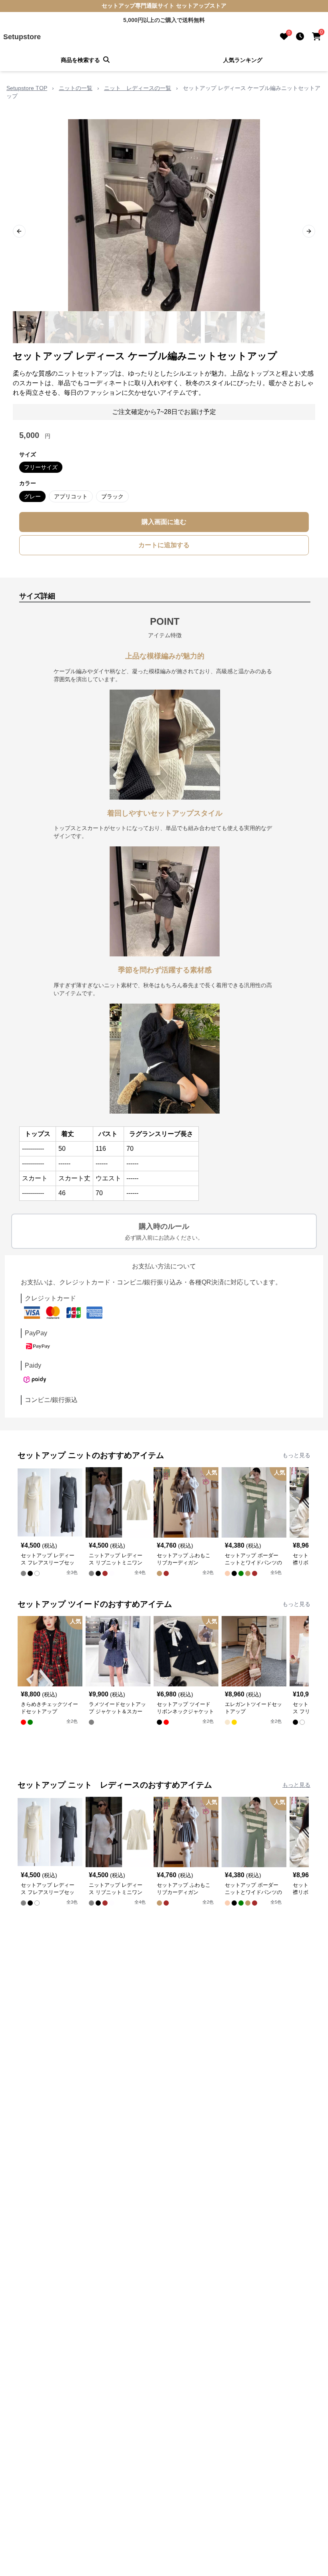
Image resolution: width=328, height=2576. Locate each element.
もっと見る (296, 1455)
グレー (32, 496)
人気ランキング (243, 60)
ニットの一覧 (76, 88)
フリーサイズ (41, 467)
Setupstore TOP (27, 88)
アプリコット (71, 496)
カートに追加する (164, 545)
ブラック (112, 496)
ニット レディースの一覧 (138, 88)
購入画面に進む (164, 522)
